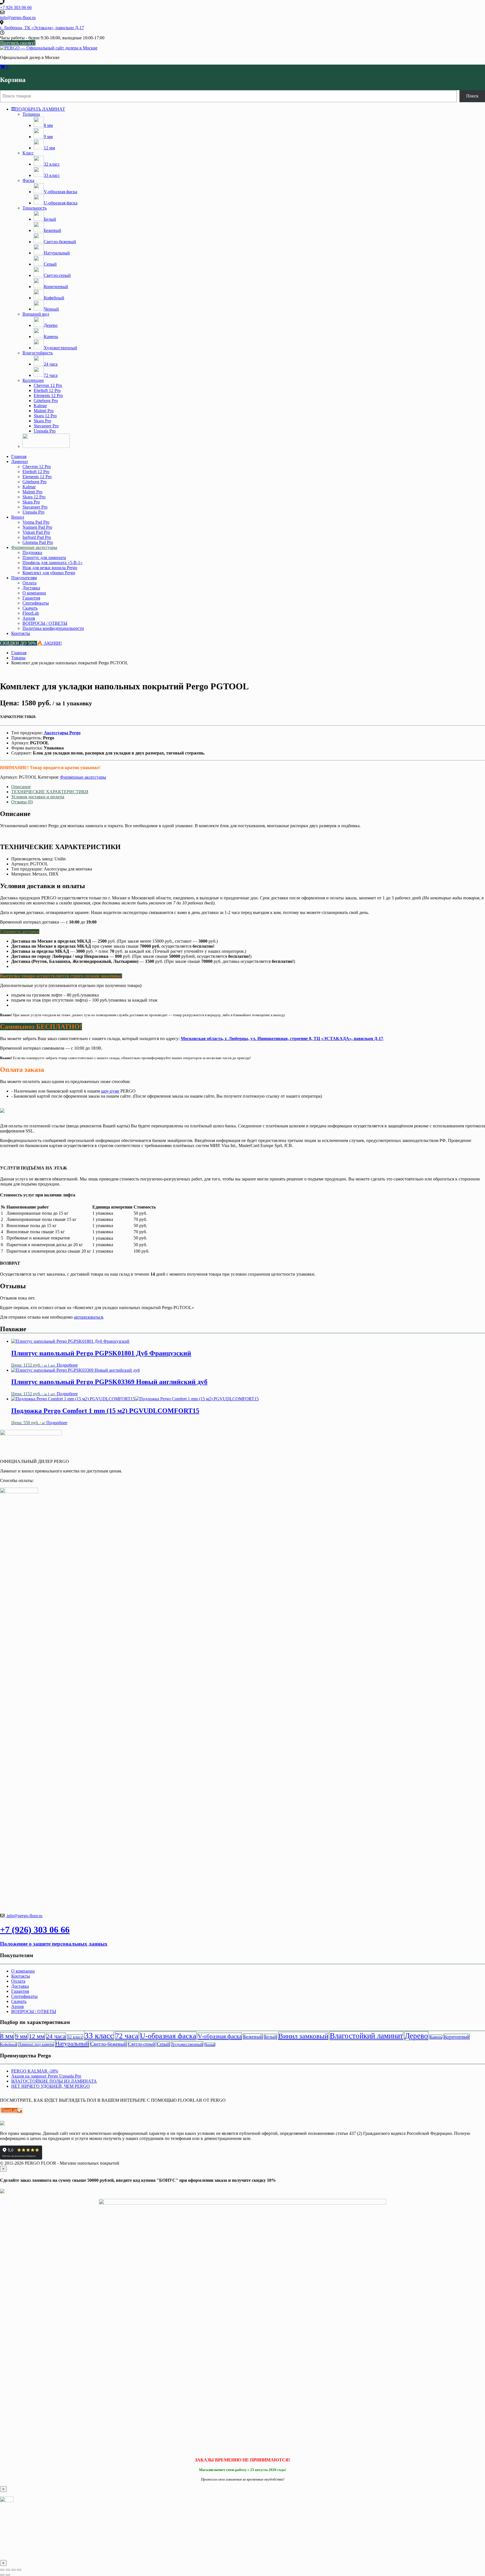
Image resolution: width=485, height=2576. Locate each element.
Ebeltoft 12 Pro (47, 390)
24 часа (56, 2036)
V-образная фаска (220, 2036)
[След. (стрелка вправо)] (8, 2575)
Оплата (29, 583)
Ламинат (20, 461)
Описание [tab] (21, 787)
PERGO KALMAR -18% (35, 2071)
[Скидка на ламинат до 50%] (46, 446)
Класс (28, 153)
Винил (18, 517)
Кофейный (9, 2044)
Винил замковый (303, 2036)
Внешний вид (36, 314)
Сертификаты (36, 603)
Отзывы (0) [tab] (22, 802)
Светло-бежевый (108, 2044)
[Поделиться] (13, 2570)
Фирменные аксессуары (34, 547)
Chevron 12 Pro (48, 385)
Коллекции (33, 380)
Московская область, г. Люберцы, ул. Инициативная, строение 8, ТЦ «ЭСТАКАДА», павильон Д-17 (282, 1039)
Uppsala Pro (45, 431)
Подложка (32, 552)
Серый (163, 2044)
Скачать (30, 608)
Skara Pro (42, 421)
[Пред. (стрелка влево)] (2, 2575)
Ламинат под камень (36, 2044)
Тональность (35, 208)
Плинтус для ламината (44, 558)
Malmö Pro (44, 411)
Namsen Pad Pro (37, 527)
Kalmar (40, 406)
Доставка (31, 588)
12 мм (37, 2036)
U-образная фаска (168, 2036)
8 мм (7, 2036)
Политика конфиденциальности (53, 628)
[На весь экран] (8, 2570)
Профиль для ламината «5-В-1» (52, 563)
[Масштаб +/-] (2, 2570)
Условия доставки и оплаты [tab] (38, 797)
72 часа (127, 2036)
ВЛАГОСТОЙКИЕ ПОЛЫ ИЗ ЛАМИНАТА (54, 2081)
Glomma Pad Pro (38, 542)
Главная (19, 456)
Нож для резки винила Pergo (50, 568)
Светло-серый (142, 2044)
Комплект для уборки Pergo (49, 573)
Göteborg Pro (46, 401)
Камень (436, 2037)
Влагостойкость (38, 353)
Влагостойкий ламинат (366, 2036)
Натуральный (72, 2044)
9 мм (21, 2036)
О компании (34, 593)
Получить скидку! (18, 43)
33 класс (99, 2035)
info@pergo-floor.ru (24, 1916)
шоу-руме (110, 1091)
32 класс (75, 2037)
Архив (29, 618)
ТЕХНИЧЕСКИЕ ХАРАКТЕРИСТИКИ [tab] (50, 792)
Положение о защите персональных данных (54, 1944)
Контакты (21, 633)
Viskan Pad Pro (36, 532)
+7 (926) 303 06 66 (35, 1930)
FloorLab (31, 613)
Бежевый (253, 2037)
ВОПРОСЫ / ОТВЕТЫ (45, 623)
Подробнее (67, 1365)
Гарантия (31, 598)
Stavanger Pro (46, 426)
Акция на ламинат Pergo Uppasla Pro (46, 2076)
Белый (271, 2037)
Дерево (416, 2036)
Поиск (472, 96)
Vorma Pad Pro (36, 522)
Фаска (28, 180)
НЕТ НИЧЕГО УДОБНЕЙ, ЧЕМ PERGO (51, 2086)
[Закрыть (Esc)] (19, 2570)
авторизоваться (88, 1317)
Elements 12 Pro (48, 395)
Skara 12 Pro (45, 416)
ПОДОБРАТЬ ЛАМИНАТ (40, 109)
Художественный (187, 2044)
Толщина (31, 114)
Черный (210, 2045)
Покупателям (24, 578)
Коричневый (457, 2037)
